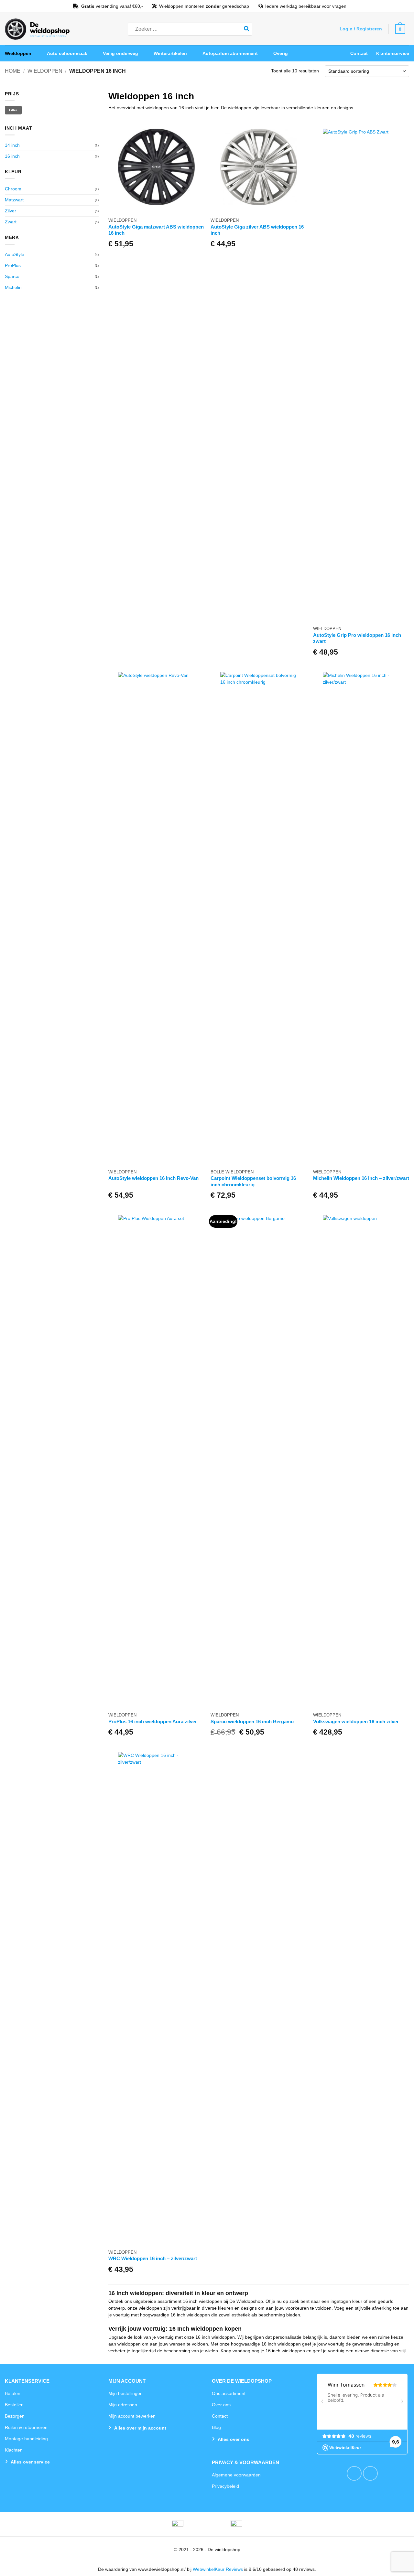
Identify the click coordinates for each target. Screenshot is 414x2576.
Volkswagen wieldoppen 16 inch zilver (356, 1721)
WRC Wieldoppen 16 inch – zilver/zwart (153, 2258)
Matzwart (14, 200)
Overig (281, 53)
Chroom (13, 189)
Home (13, 71)
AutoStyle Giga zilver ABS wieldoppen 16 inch (257, 230)
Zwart (11, 222)
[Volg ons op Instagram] (370, 2474)
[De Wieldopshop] (37, 29)
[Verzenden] (247, 29)
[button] (361, 29)
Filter (13, 110)
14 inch (12, 145)
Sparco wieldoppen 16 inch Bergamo (252, 1721)
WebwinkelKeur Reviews (218, 2569)
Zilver (11, 211)
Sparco (12, 276)
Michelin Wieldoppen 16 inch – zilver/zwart (361, 1178)
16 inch (12, 156)
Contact (359, 53)
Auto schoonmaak (67, 53)
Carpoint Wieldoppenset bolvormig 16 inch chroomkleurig (253, 1181)
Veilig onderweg (120, 53)
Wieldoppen (18, 53)
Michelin (13, 287)
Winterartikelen (170, 53)
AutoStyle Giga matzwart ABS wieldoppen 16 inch (156, 230)
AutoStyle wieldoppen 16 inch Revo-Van (153, 1178)
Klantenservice (393, 53)
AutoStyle (15, 254)
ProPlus (13, 265)
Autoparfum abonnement (230, 53)
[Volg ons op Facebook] (354, 2474)
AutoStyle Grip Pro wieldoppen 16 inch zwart (357, 638)
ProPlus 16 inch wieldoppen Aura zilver (153, 1721)
